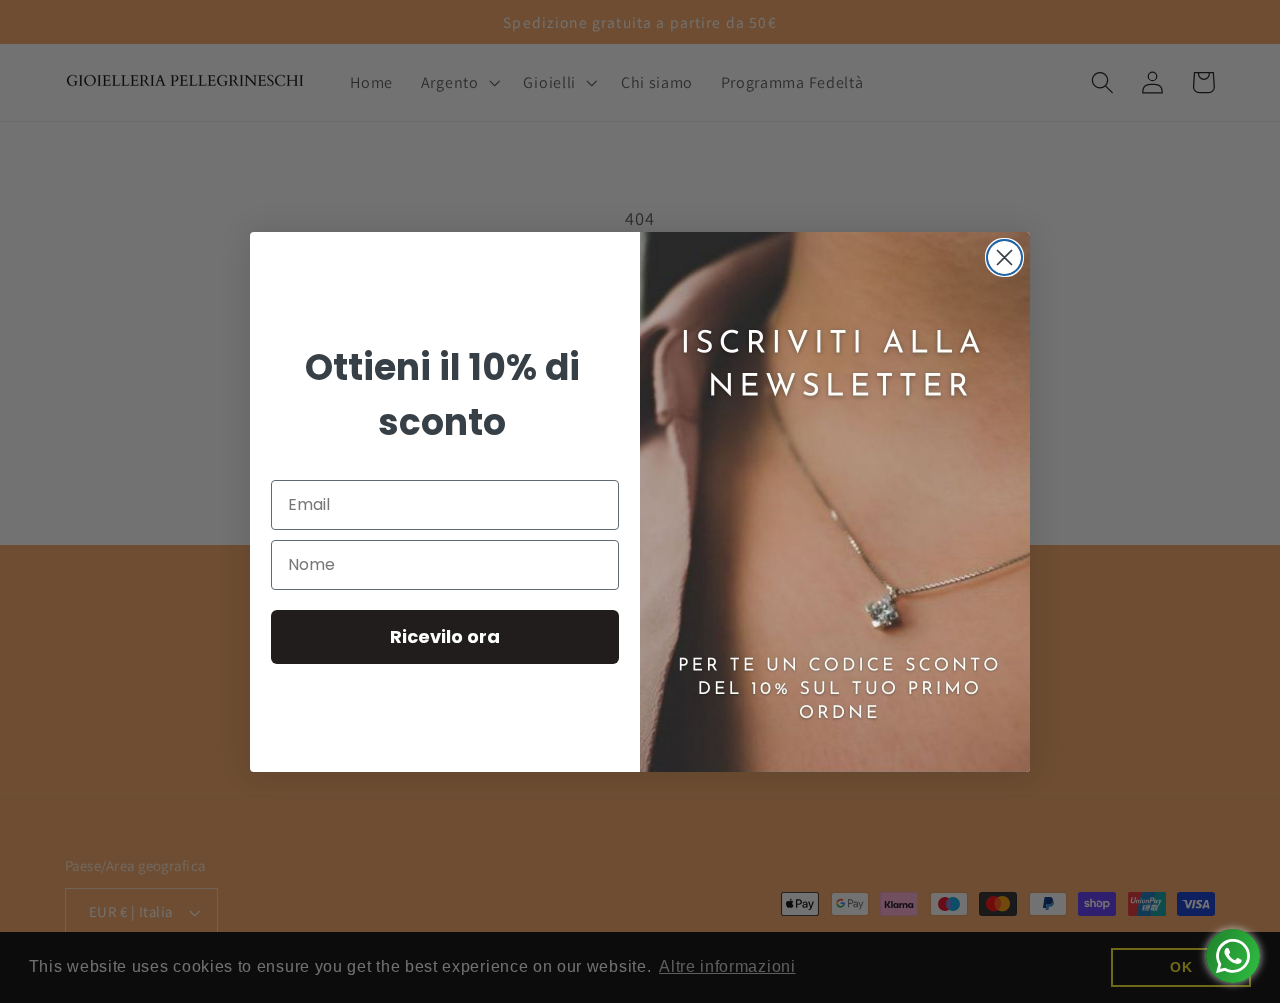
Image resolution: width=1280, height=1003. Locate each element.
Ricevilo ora (445, 636)
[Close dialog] (1004, 257)
